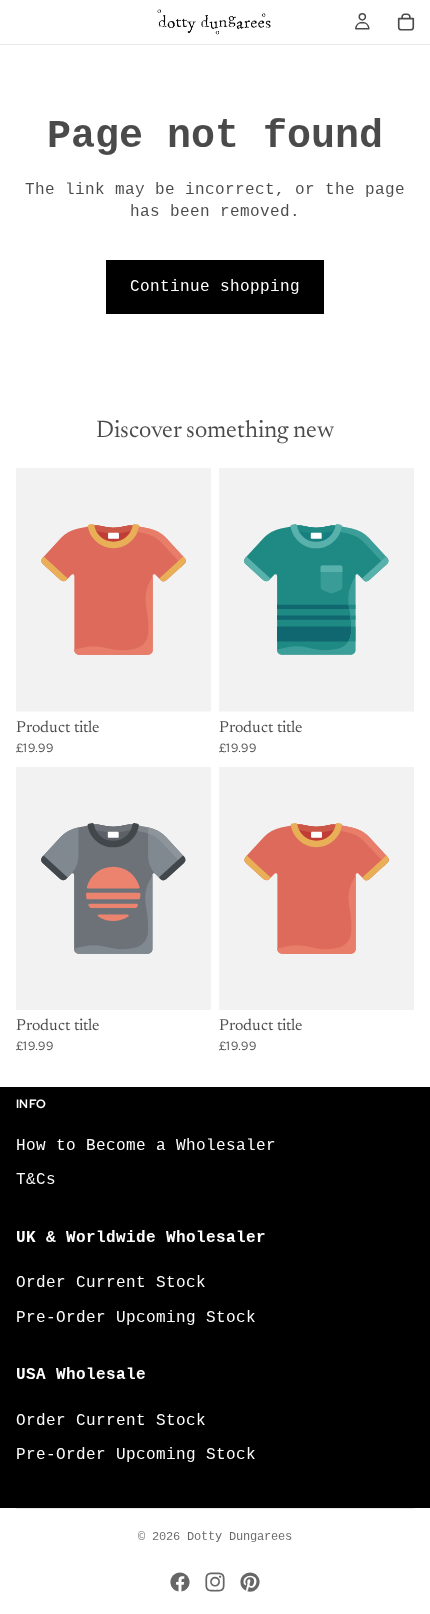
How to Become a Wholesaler (146, 1145)
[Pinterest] (250, 1582)
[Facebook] (180, 1582)
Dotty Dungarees (239, 1537)
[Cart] (406, 22)
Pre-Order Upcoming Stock (136, 1317)
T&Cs (36, 1180)
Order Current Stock (111, 1283)
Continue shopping (215, 287)
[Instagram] (215, 1582)
